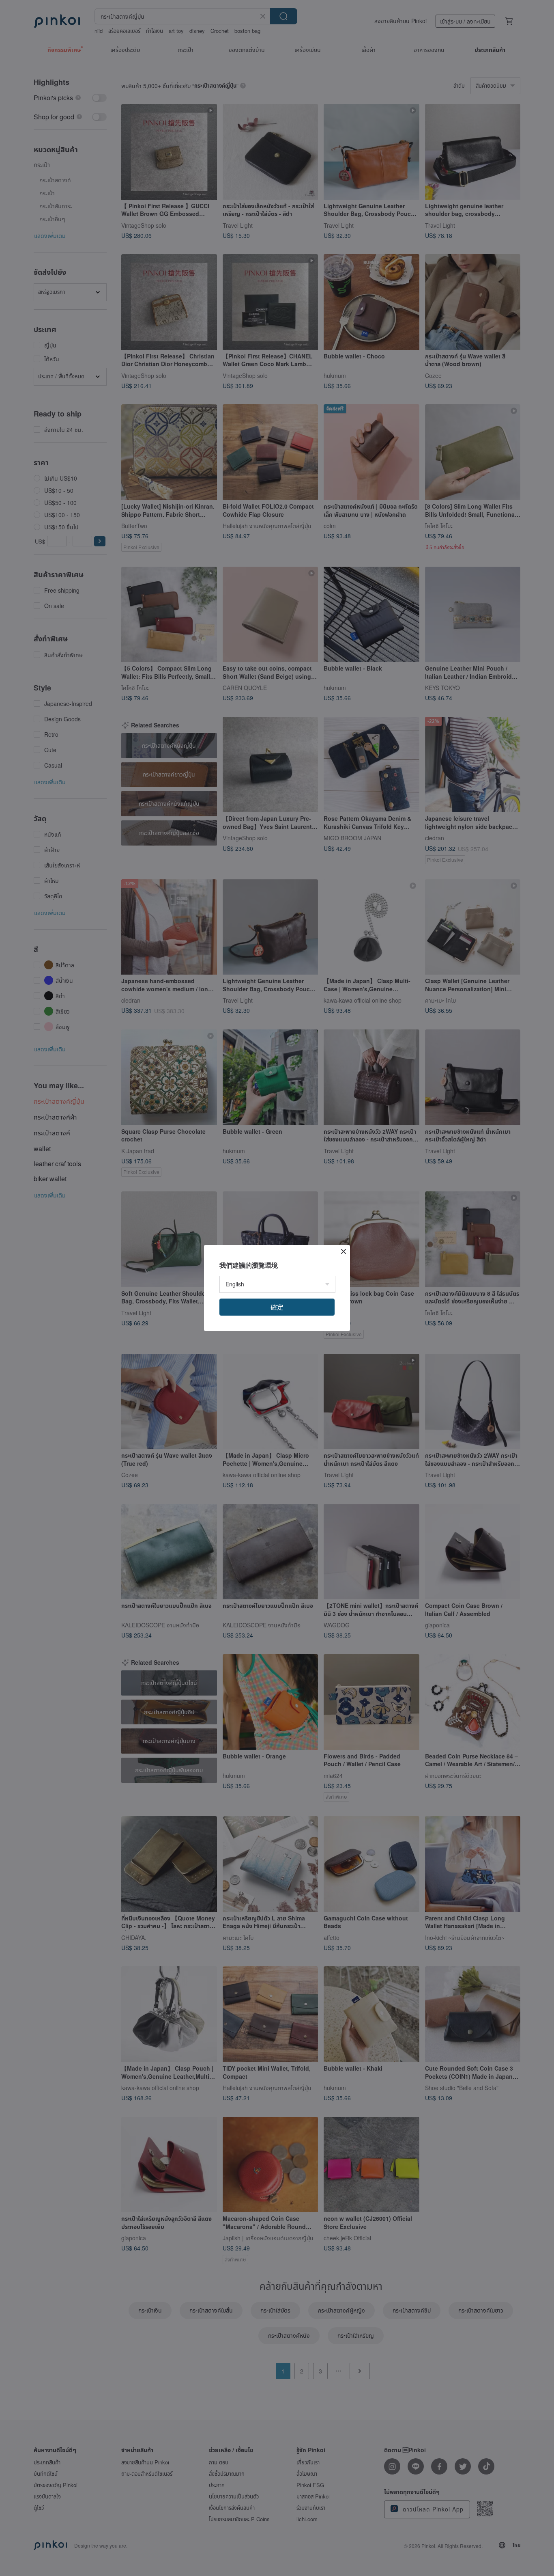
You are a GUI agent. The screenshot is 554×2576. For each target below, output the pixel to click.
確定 (277, 1307)
